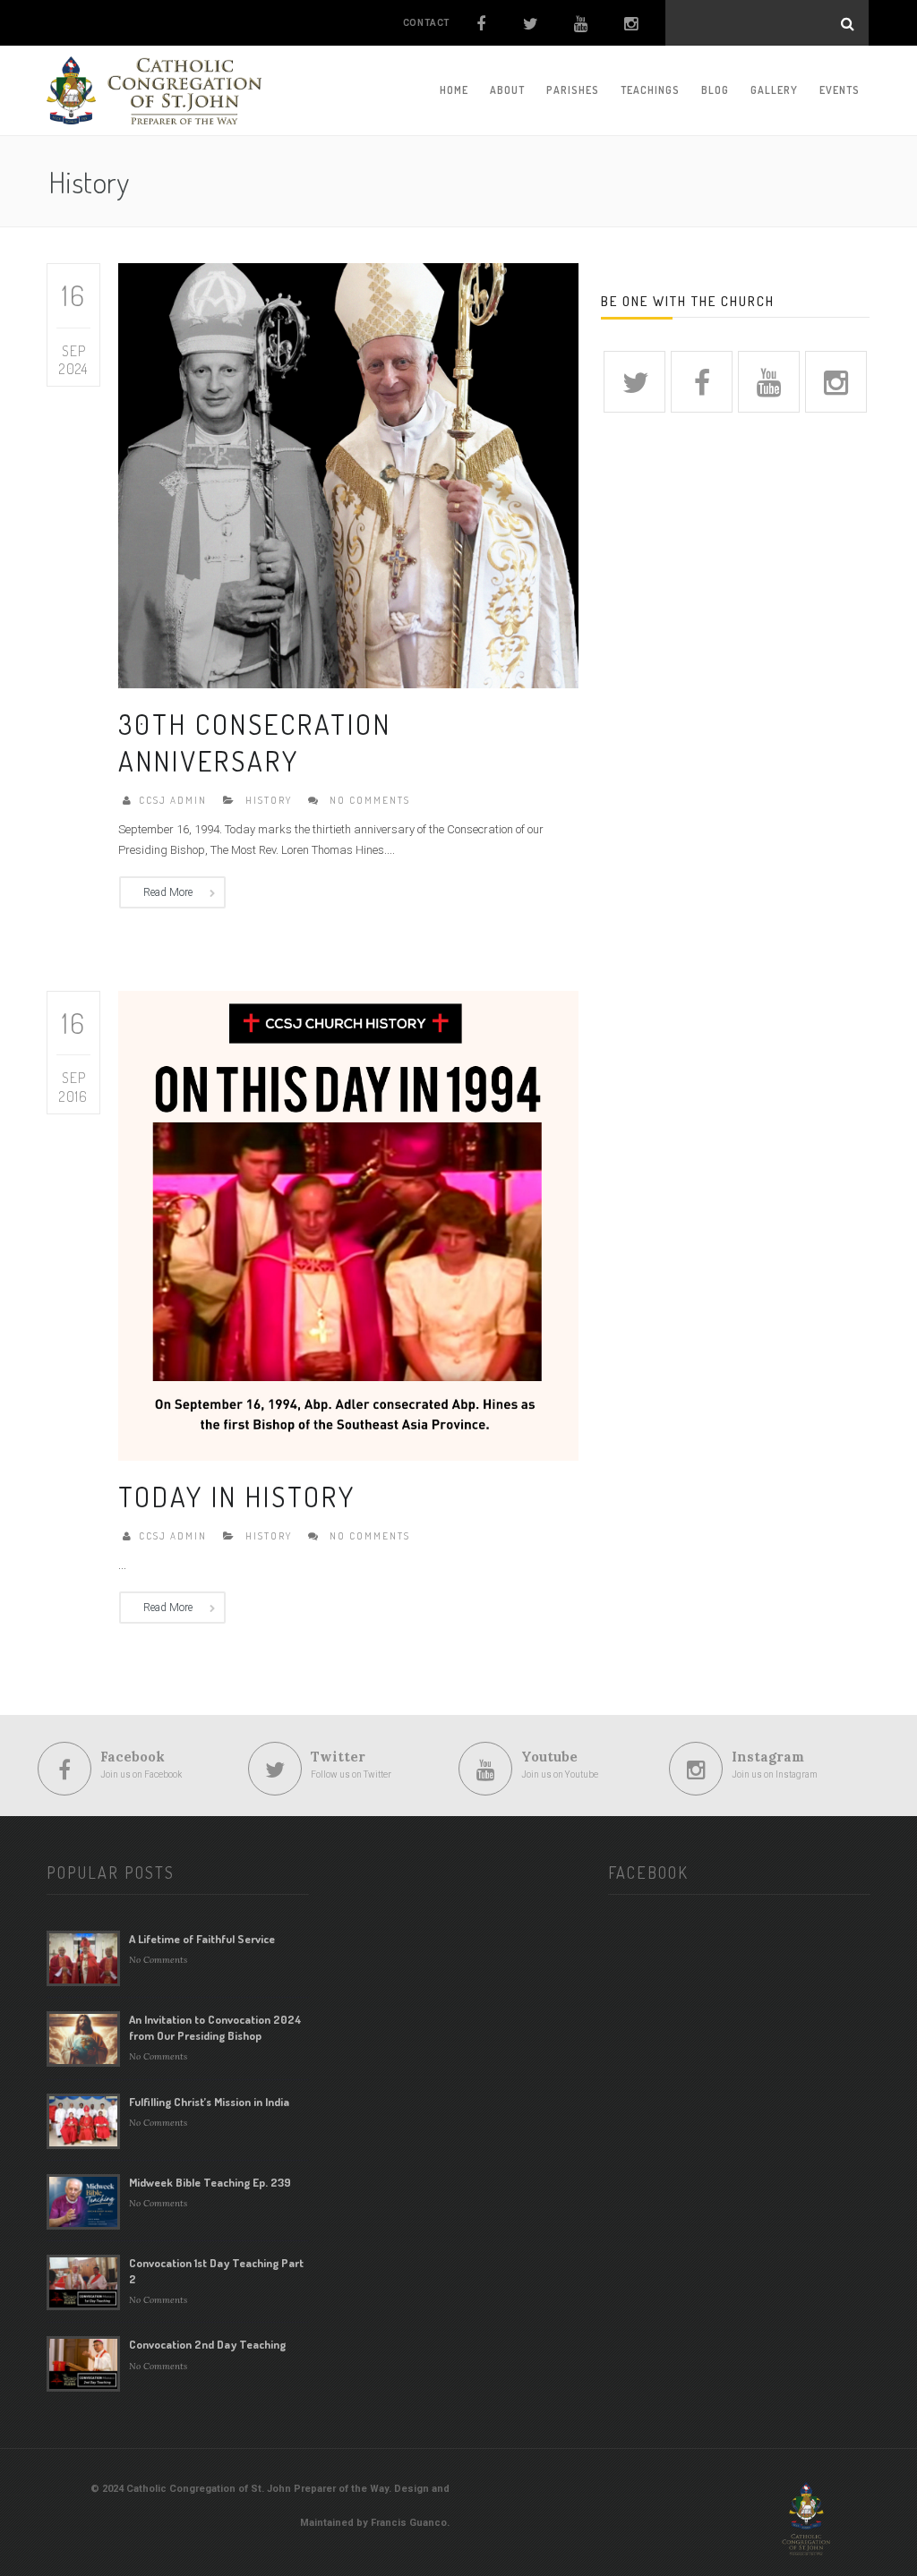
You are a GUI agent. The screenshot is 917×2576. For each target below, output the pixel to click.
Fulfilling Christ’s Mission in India (209, 2102)
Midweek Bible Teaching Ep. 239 (210, 2182)
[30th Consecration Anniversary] (348, 475)
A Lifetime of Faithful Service (202, 1939)
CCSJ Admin (173, 800)
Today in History (237, 1496)
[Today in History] (348, 1224)
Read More (168, 892)
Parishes (573, 90)
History (269, 800)
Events (840, 90)
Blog (715, 90)
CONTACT (427, 23)
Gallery (774, 90)
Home (454, 90)
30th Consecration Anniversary (255, 742)
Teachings (650, 90)
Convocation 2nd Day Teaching (207, 2344)
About (507, 90)
